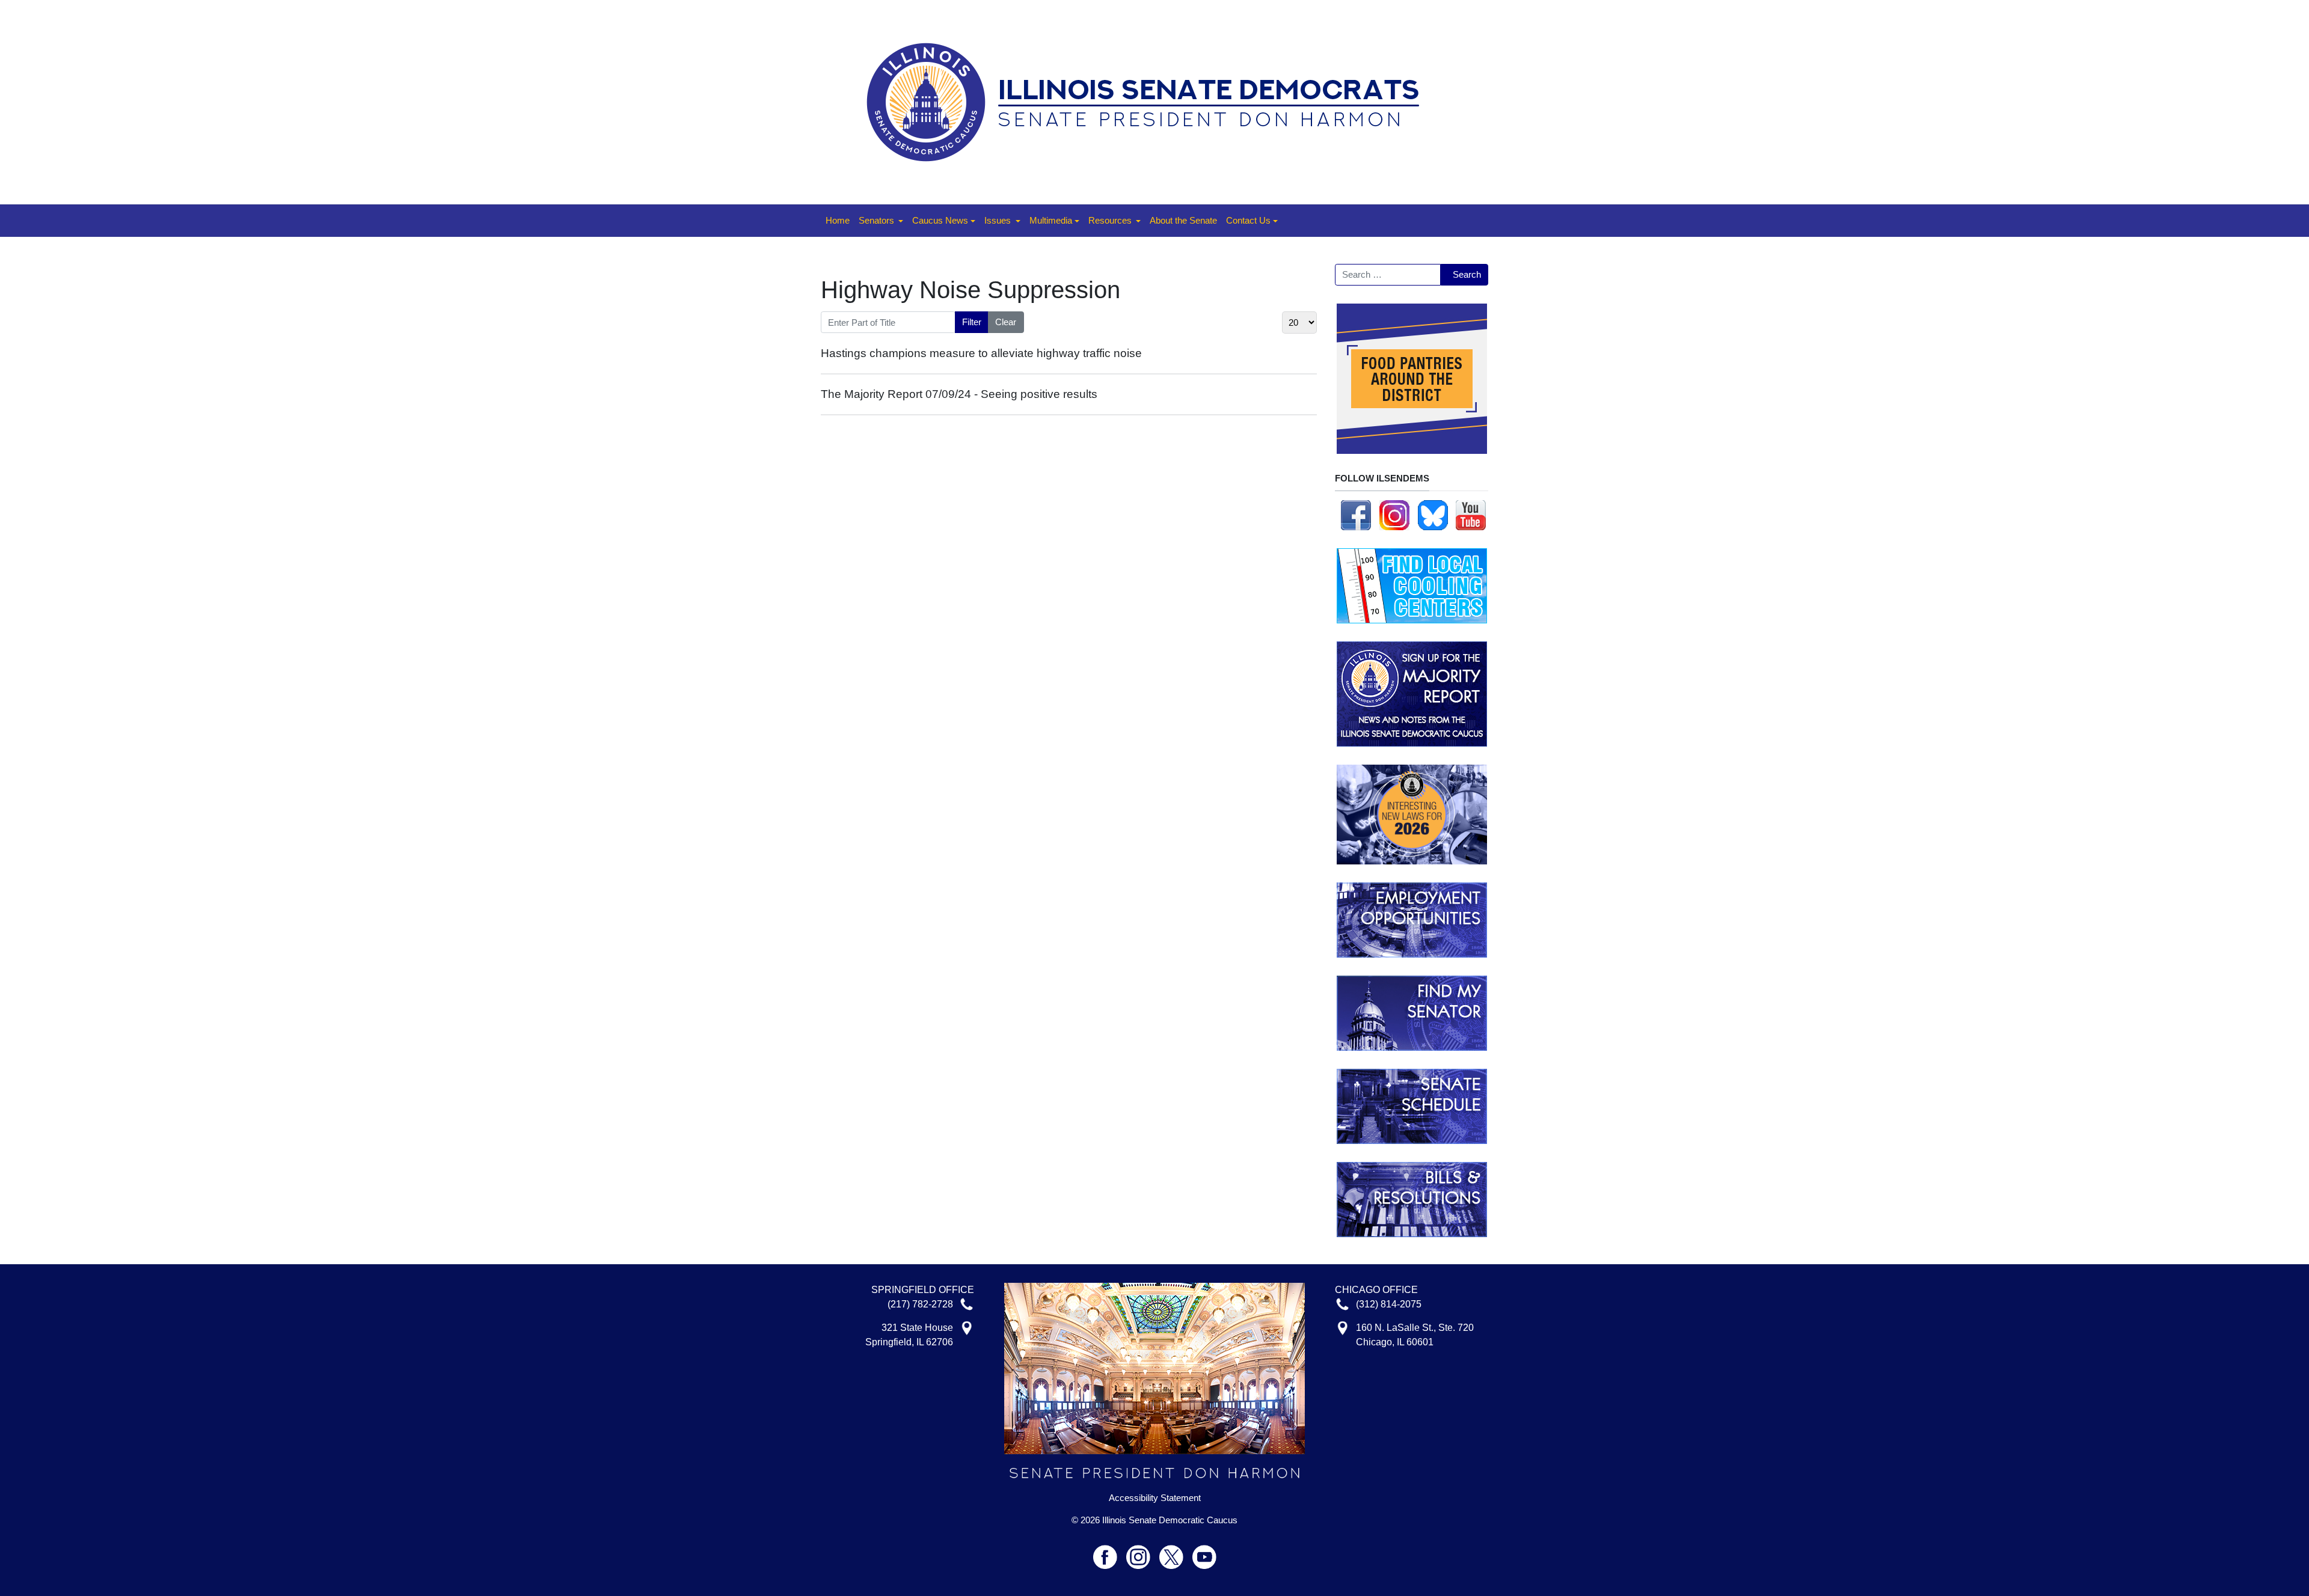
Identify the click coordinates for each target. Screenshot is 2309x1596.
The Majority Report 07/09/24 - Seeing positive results (959, 394)
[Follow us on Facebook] (1356, 514)
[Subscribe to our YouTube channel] (1471, 514)
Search (1467, 274)
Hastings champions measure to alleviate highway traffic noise (981, 353)
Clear (1006, 322)
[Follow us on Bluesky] (1433, 514)
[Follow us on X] (1176, 1552)
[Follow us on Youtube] (1204, 1552)
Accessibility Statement (1155, 1498)
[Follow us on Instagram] (1394, 514)
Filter (972, 322)
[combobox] (1388, 275)
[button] (881, 221)
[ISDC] (1150, 101)
